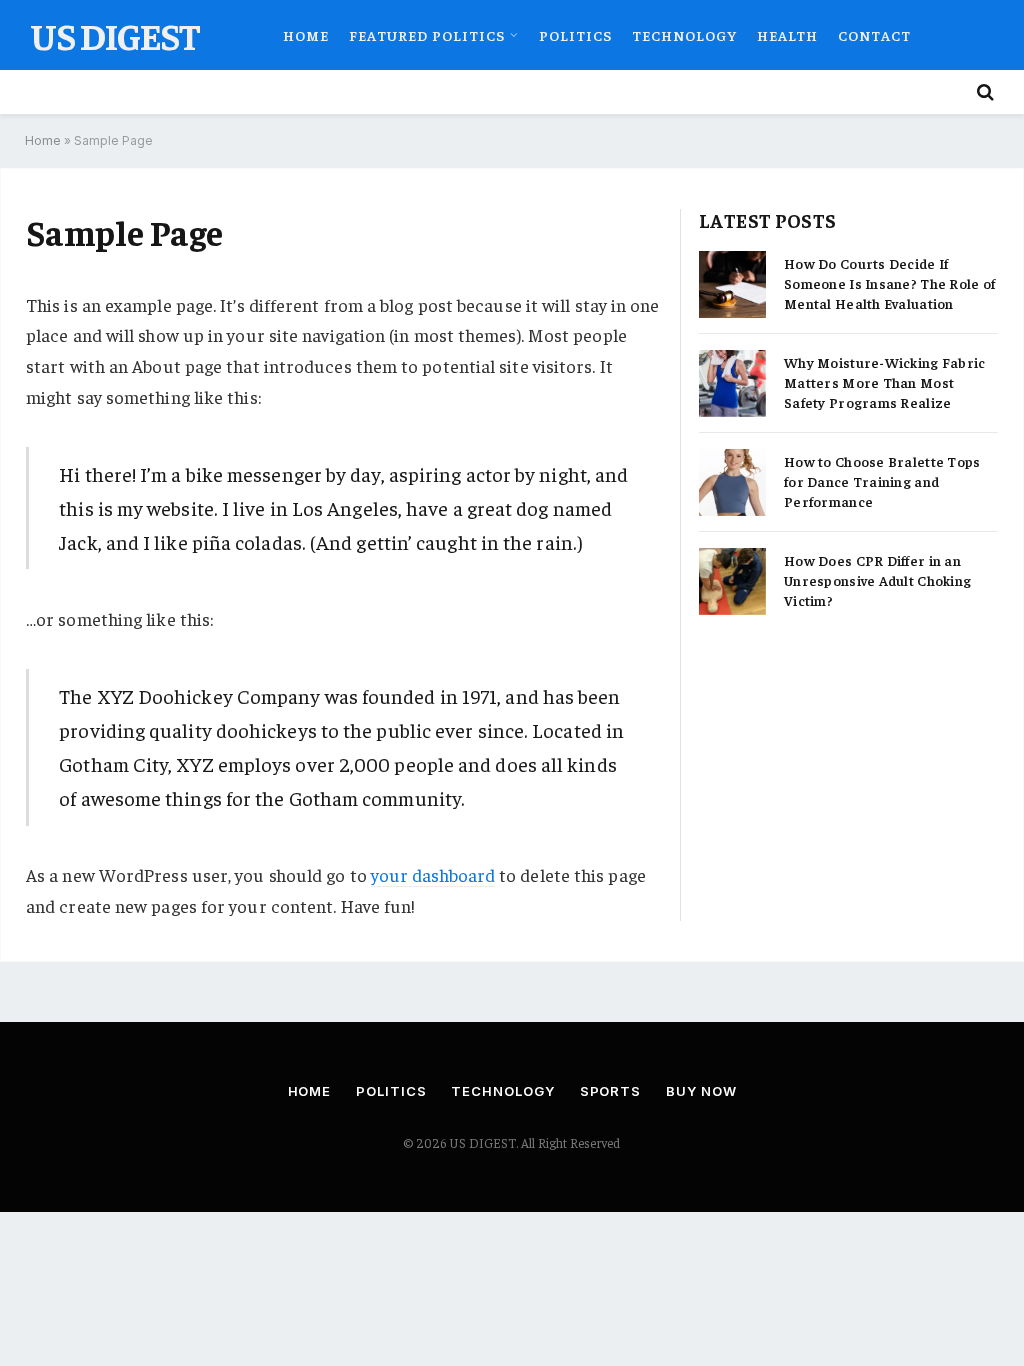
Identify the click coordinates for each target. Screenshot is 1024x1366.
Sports (610, 1091)
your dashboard (433, 874)
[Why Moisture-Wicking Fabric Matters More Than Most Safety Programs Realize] (732, 383)
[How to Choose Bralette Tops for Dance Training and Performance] (732, 482)
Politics (575, 35)
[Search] (983, 92)
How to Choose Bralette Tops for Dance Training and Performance (882, 481)
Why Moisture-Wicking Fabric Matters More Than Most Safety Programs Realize (885, 382)
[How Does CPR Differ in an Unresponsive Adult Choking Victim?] (732, 581)
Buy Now (701, 1091)
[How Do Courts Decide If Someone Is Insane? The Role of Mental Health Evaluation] (732, 284)
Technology (684, 35)
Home (306, 35)
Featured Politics (426, 35)
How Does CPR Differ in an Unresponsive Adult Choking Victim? (877, 580)
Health (787, 35)
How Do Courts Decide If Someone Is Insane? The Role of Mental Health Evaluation (889, 283)
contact (874, 35)
